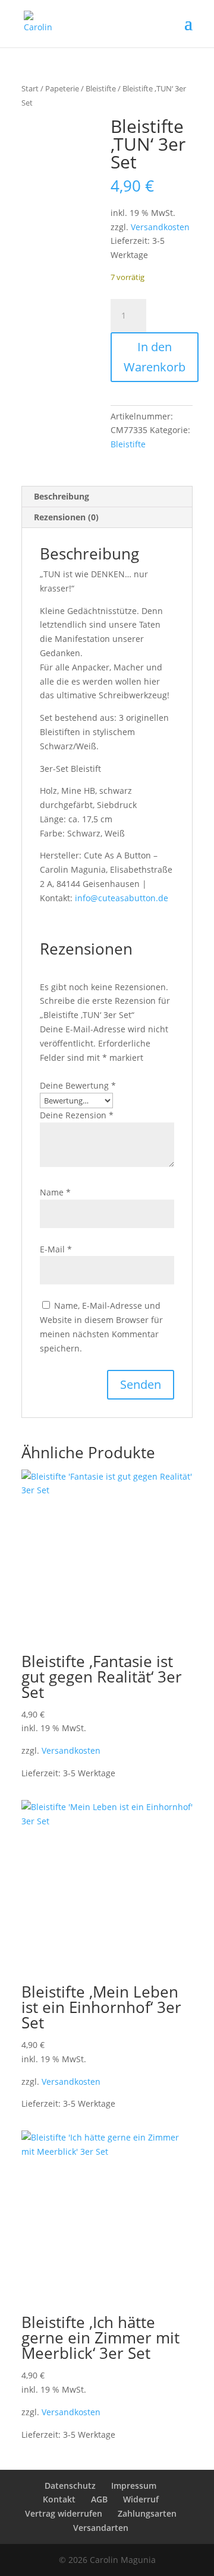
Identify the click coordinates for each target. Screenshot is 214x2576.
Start (30, 88)
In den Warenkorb (155, 357)
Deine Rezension (77, 1115)
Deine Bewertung (78, 1085)
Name (55, 1192)
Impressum (134, 2486)
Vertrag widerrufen (64, 2513)
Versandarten (101, 2528)
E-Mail (56, 1249)
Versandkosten (160, 227)
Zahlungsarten (147, 2513)
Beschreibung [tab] (62, 496)
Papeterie (62, 88)
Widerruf (141, 2499)
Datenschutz (70, 2486)
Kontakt (59, 2499)
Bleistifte (101, 88)
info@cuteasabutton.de (122, 898)
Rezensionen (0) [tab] (66, 517)
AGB (99, 2499)
